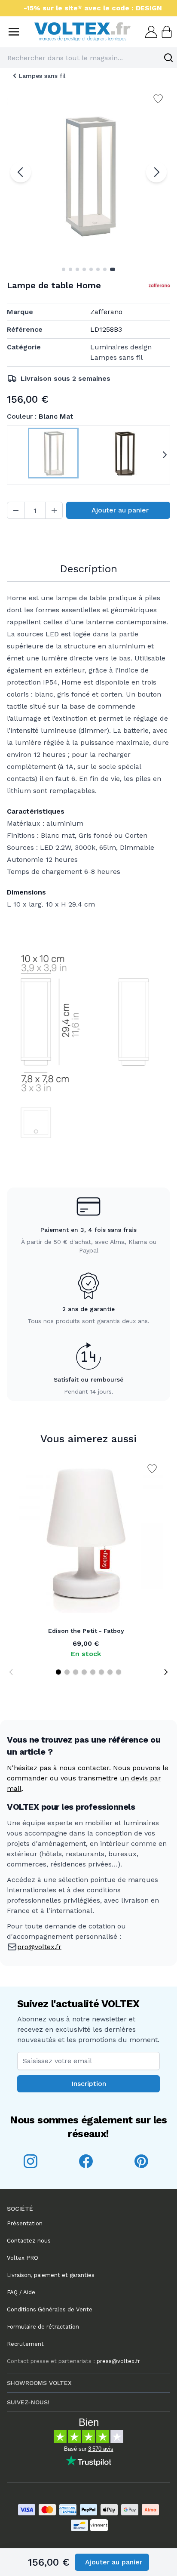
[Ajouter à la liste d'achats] (152, 1469)
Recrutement (25, 2344)
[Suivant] (156, 172)
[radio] (53, 455)
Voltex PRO (23, 2258)
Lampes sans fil (42, 76)
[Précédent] (21, 172)
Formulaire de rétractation (43, 2327)
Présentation (25, 2223)
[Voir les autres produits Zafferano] (159, 285)
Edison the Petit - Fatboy (86, 1631)
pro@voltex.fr (39, 1947)
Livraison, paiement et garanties (51, 2275)
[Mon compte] (150, 32)
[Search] (168, 58)
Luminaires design (121, 347)
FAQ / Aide (21, 2292)
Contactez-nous (29, 2241)
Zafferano (106, 312)
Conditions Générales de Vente (50, 2309)
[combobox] (88, 58)
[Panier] (166, 32)
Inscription (89, 2084)
